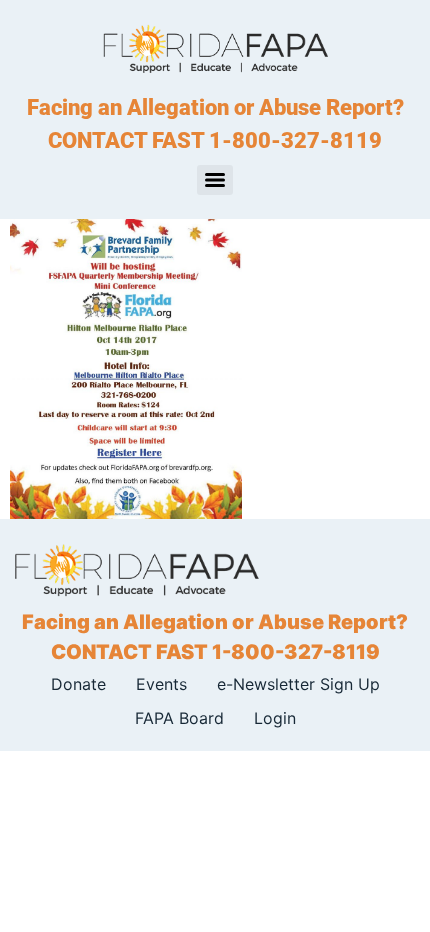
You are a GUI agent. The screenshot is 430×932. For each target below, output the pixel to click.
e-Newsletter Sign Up (298, 684)
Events (161, 684)
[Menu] (215, 180)
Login (275, 718)
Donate (78, 684)
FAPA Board (179, 718)
